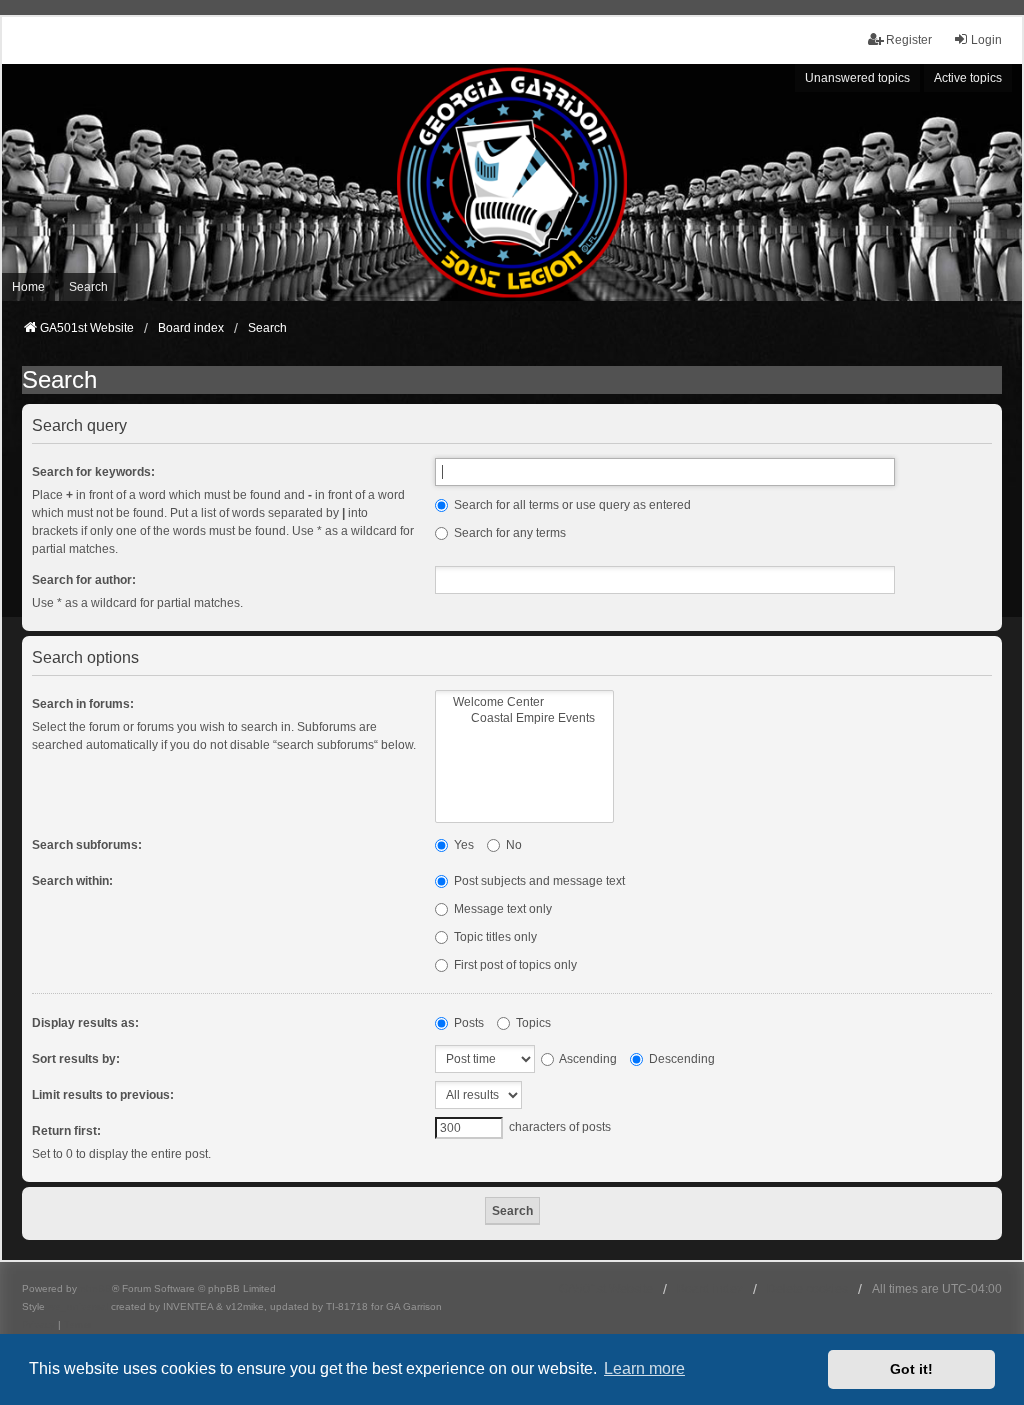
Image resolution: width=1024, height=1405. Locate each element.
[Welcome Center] (524, 702)
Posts (467, 1023)
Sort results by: (76, 1059)
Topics (532, 1023)
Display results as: (85, 1023)
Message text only (501, 909)
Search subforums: (87, 845)
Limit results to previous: (103, 1095)
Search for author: (84, 580)
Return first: (66, 1131)
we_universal (78, 1306)
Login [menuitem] (986, 40)
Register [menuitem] (909, 40)
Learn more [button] (644, 1368)
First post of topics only (514, 965)
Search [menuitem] (88, 287)
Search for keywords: (93, 472)
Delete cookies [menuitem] (807, 1289)
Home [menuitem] (28, 287)
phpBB (96, 1288)
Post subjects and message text (538, 881)
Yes (462, 845)
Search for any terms (508, 533)
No (512, 845)
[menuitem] (38, 1325)
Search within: (72, 881)
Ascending (587, 1059)
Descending (680, 1059)
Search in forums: (83, 704)
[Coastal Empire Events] (524, 718)
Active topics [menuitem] (968, 78)
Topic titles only (494, 937)
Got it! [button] (911, 1369)
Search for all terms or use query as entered (571, 505)
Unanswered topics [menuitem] (857, 78)
